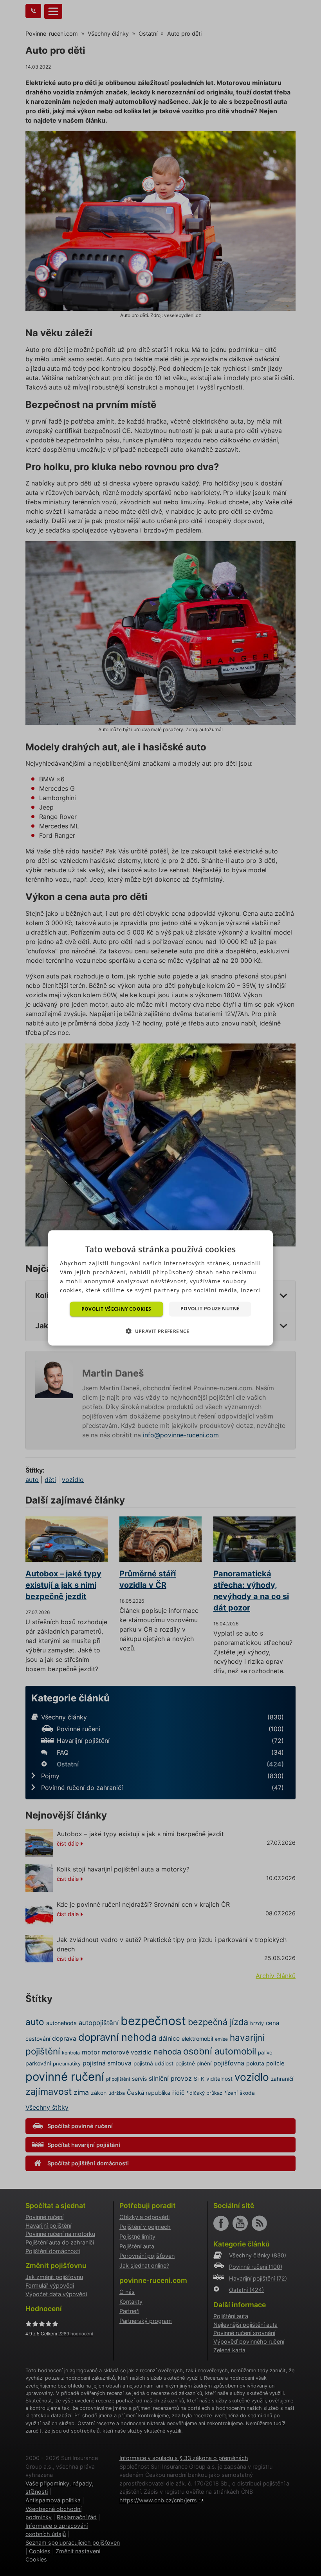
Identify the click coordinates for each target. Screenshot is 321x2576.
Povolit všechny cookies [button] (116, 1309)
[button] (160, 1331)
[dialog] (160, 1288)
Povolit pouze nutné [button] (210, 1309)
